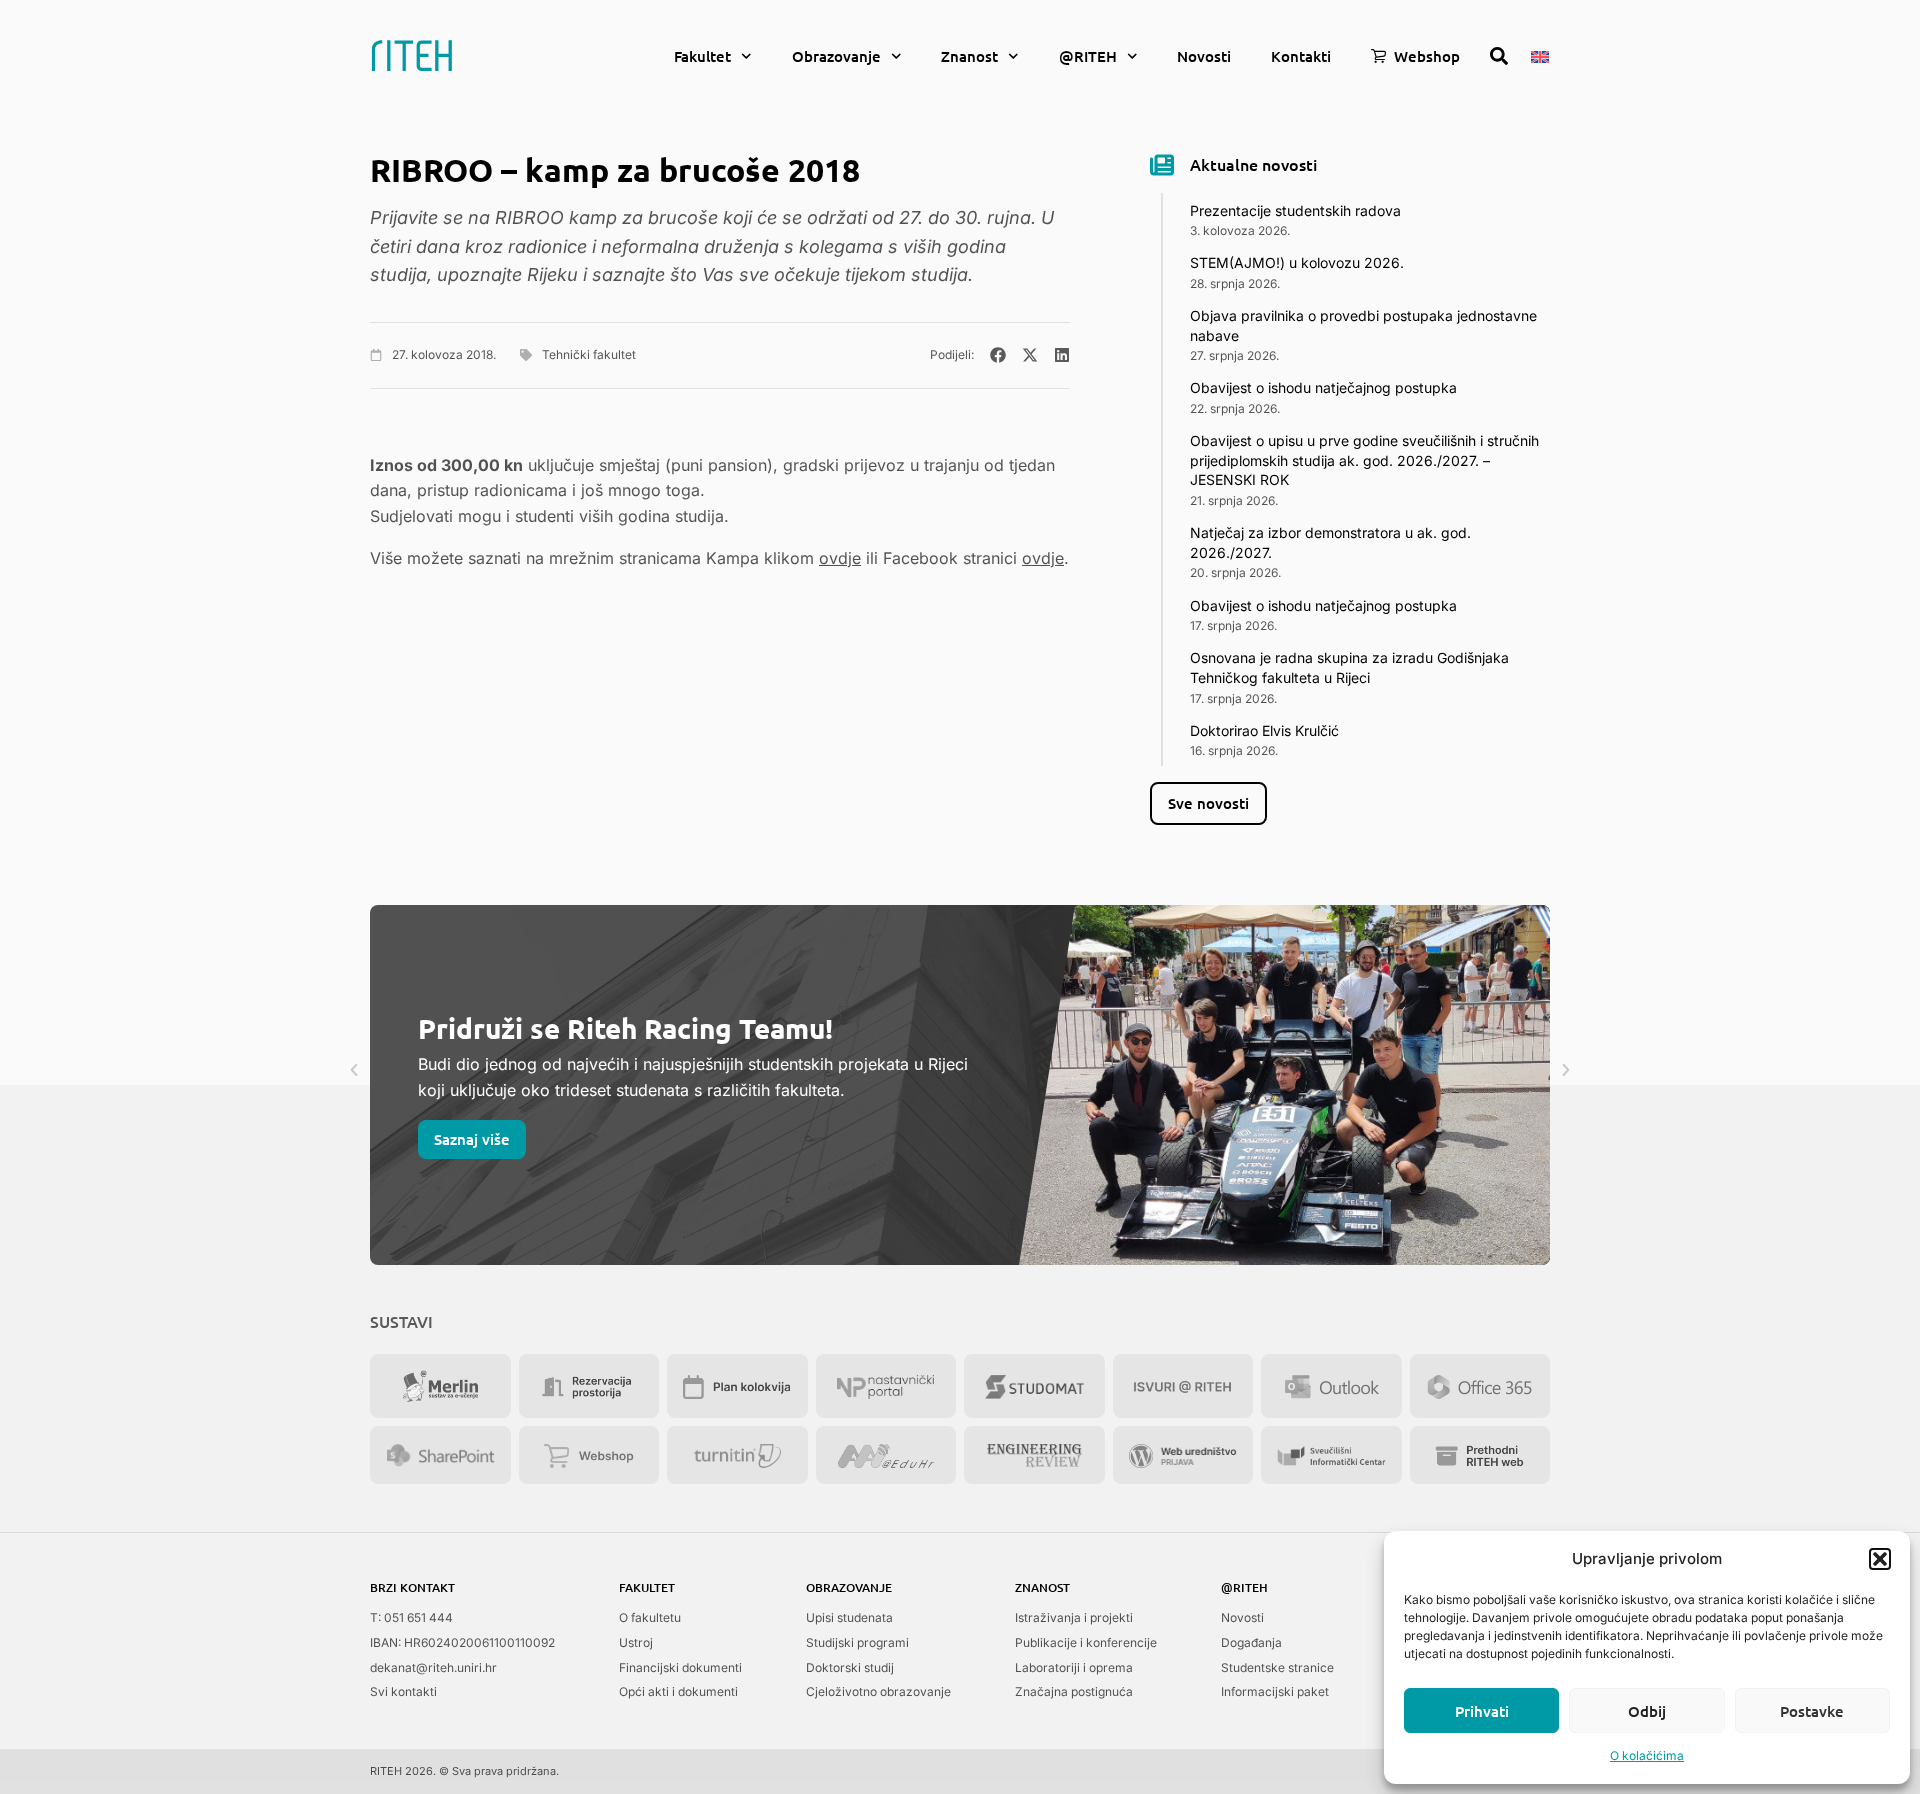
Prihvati (1482, 1711)
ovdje (840, 558)
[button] (1880, 1559)
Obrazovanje (836, 56)
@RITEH (1088, 56)
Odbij (1647, 1711)
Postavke (1812, 1711)
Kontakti (1301, 56)
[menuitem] (1540, 55)
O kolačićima (1647, 1755)
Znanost (969, 56)
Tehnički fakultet (589, 354)
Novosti (1204, 56)
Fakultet (702, 56)
